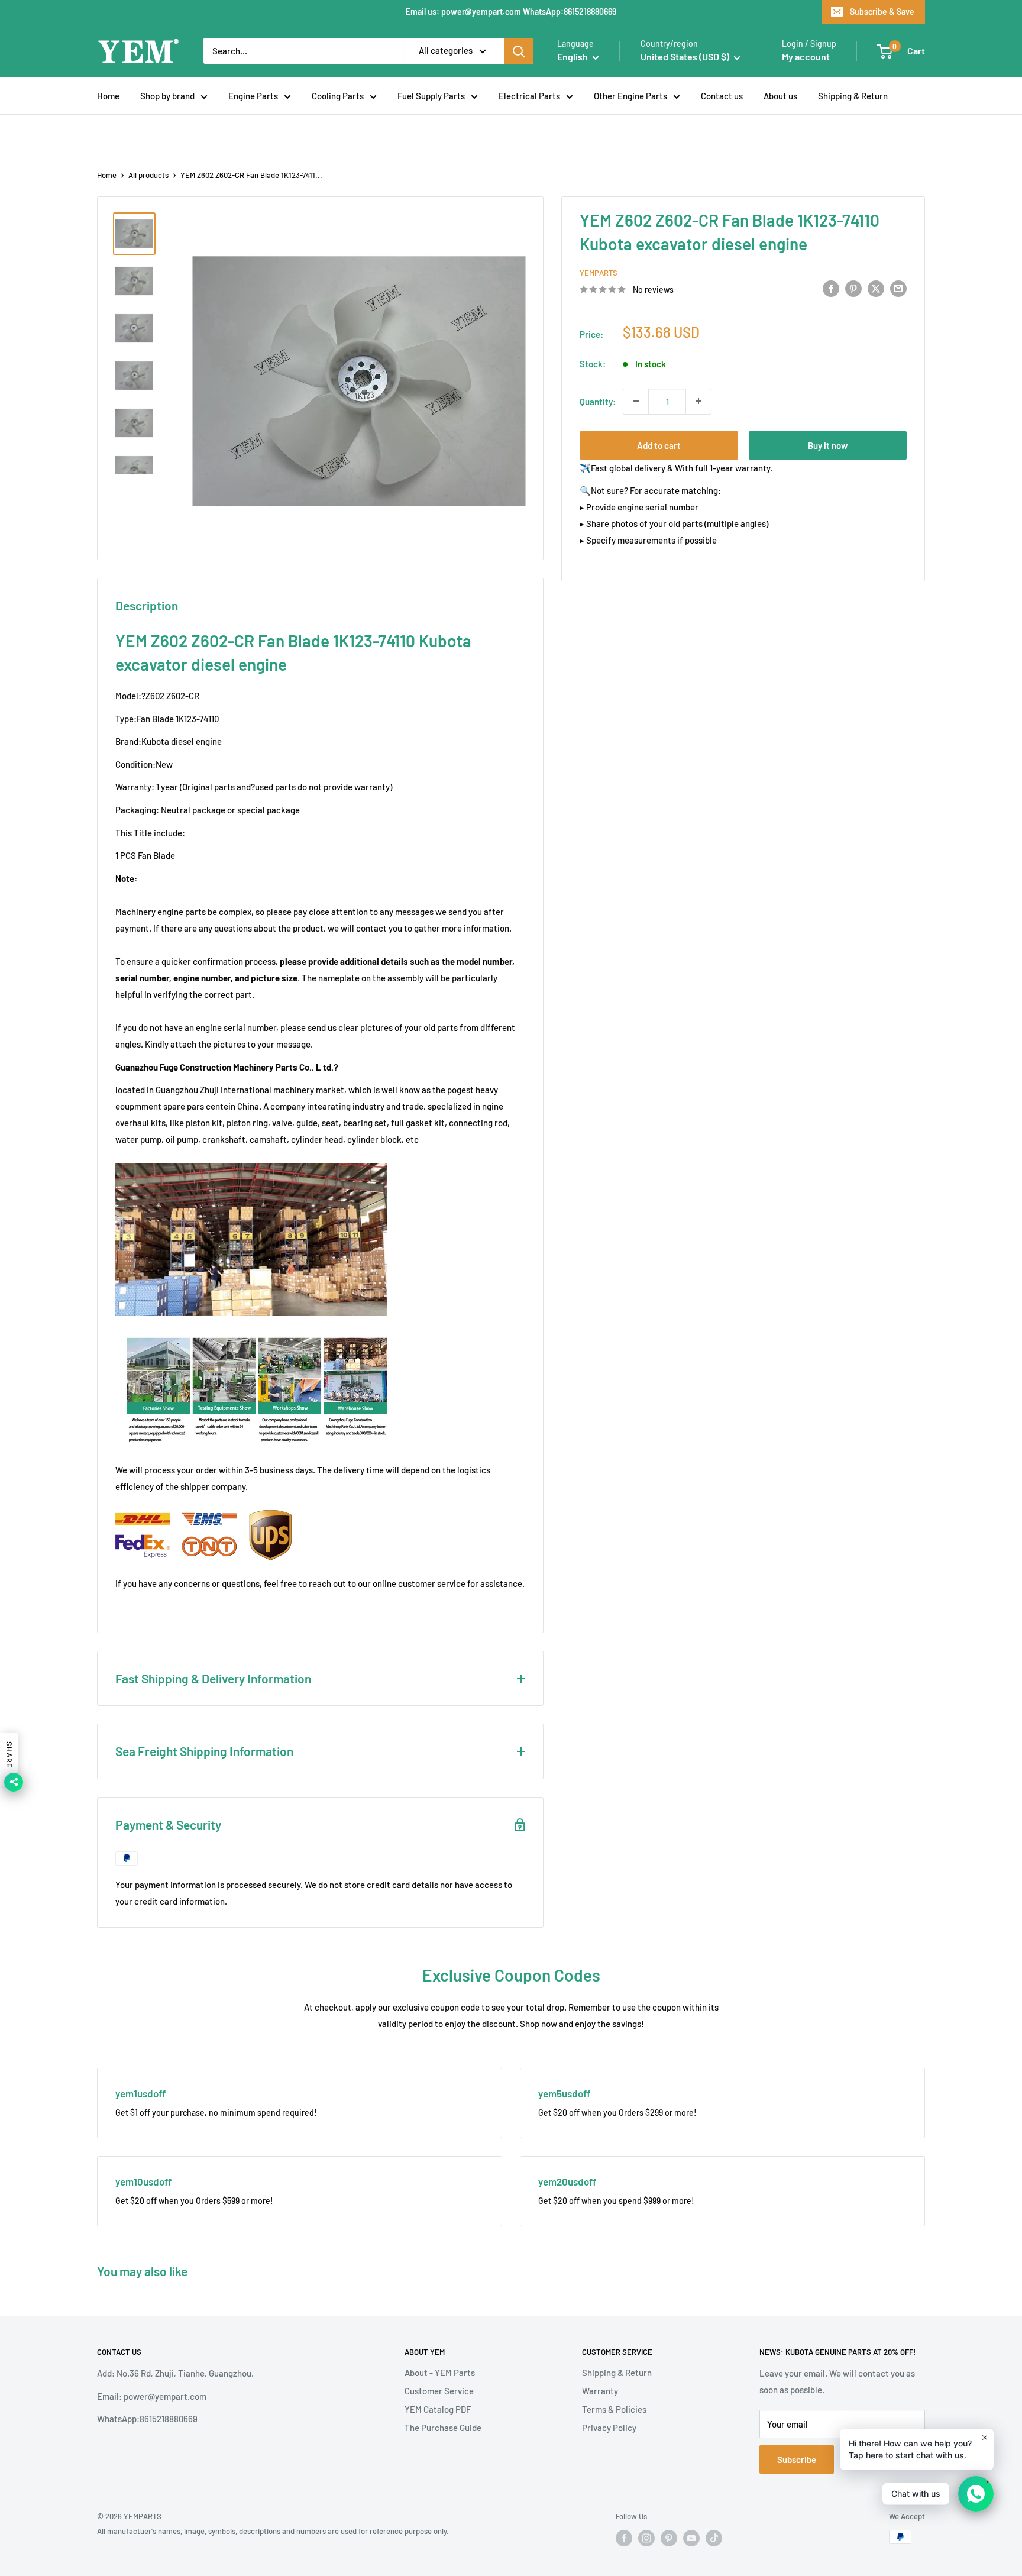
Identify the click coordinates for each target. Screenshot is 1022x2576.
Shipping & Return (853, 96)
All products (148, 175)
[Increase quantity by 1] (698, 401)
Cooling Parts (338, 96)
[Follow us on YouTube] (691, 2538)
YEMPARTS (599, 273)
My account (806, 56)
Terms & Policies (614, 2409)
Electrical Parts (529, 96)
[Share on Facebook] (831, 288)
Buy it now (828, 445)
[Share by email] (898, 288)
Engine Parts (253, 96)
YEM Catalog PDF (438, 2409)
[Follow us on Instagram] (646, 2538)
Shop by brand (167, 96)
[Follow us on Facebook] (624, 2538)
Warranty (600, 2391)
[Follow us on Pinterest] (669, 2538)
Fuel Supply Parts (431, 96)
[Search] (519, 51)
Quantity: (598, 401)
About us (780, 96)
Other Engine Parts (630, 96)
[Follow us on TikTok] (714, 2538)
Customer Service (439, 2391)
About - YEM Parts (440, 2373)
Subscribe (797, 2459)
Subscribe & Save (882, 12)
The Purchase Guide (443, 2428)
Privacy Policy (609, 2428)
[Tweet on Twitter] (876, 288)
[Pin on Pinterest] (853, 288)
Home (108, 96)
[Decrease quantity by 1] (636, 401)
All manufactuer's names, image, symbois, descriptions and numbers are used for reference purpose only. (273, 2531)
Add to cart (659, 445)
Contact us (722, 96)
